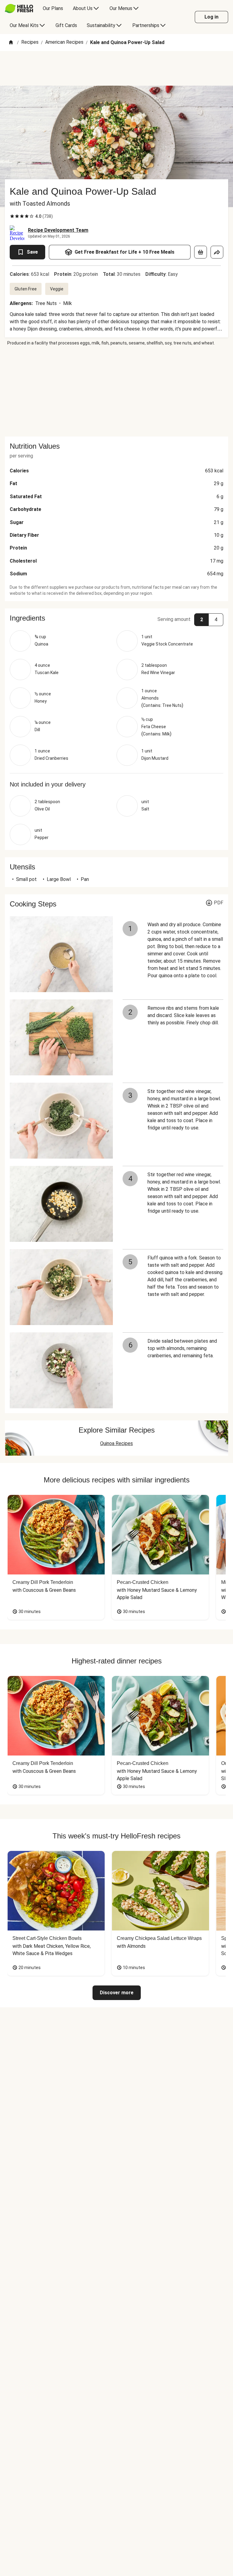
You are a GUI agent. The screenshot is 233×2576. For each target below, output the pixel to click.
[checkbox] (12, 216)
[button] (116, 618)
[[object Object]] (201, 252)
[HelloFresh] (19, 9)
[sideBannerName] (116, 391)
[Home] (11, 43)
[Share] (217, 252)
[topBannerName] (116, 68)
